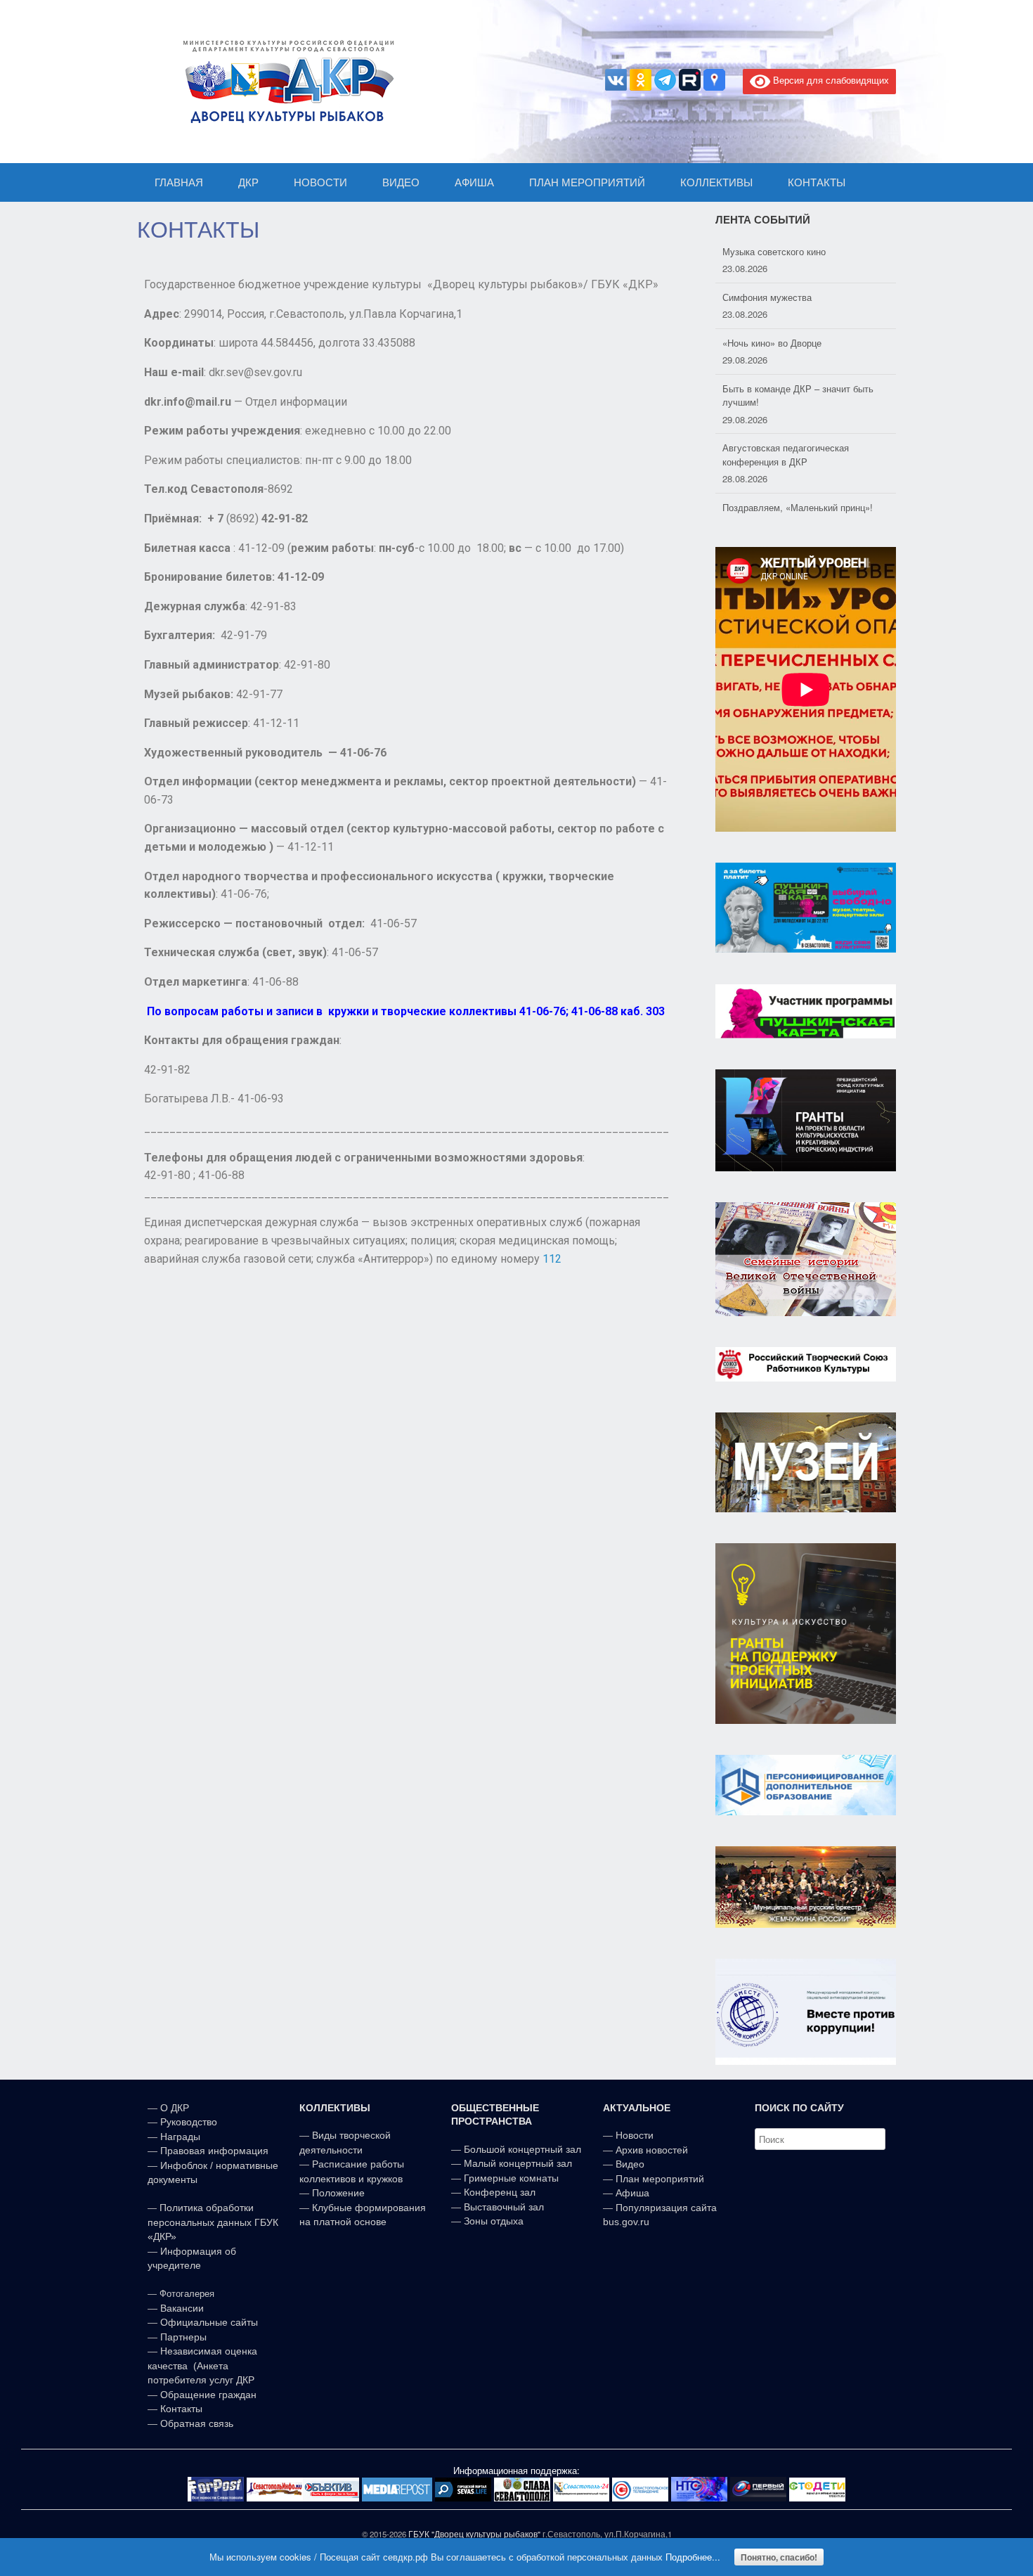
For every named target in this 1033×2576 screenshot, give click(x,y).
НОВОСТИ (320, 182)
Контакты (180, 2409)
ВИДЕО (401, 182)
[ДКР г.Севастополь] (285, 82)
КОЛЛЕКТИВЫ (716, 182)
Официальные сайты (209, 2322)
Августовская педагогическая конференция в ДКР (786, 455)
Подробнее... (693, 2557)
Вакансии (182, 2308)
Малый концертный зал (518, 2163)
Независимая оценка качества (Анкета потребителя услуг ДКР (202, 2365)
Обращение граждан (208, 2395)
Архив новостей (652, 2150)
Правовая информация (214, 2151)
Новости (635, 2135)
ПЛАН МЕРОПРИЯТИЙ (587, 182)
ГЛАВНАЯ (179, 182)
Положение (338, 2193)
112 (552, 1259)
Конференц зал (500, 2192)
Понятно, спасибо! (779, 2557)
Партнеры (183, 2337)
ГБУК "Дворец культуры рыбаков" (474, 2534)
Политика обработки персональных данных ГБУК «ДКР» (213, 2222)
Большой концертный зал (522, 2149)
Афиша (632, 2193)
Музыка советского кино (774, 251)
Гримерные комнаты (511, 2178)
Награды (180, 2137)
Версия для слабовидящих (830, 80)
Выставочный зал (504, 2207)
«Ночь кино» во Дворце (772, 343)
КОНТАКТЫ (817, 182)
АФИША (474, 182)
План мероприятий (660, 2179)
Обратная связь (195, 2423)
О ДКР (175, 2108)
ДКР (248, 182)
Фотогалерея (187, 2294)
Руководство (189, 2122)
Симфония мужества (767, 297)
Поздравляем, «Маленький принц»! (798, 507)
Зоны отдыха (494, 2221)
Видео (630, 2164)
